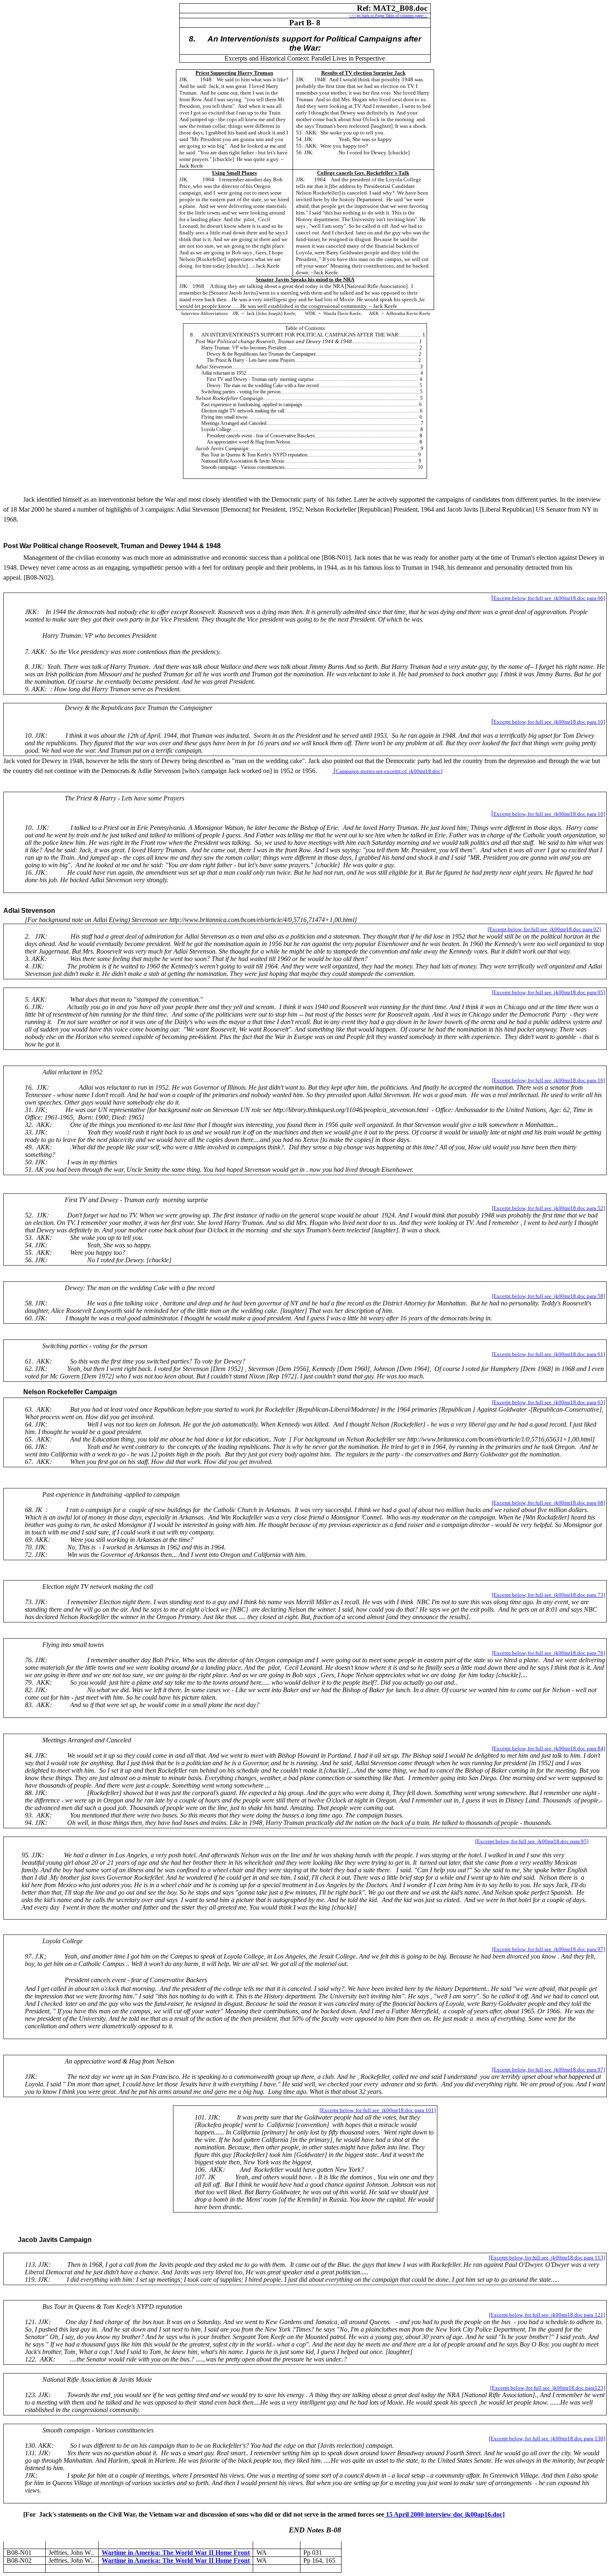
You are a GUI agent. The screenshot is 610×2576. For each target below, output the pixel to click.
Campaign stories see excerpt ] (389, 771)
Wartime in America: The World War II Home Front (176, 2553)
